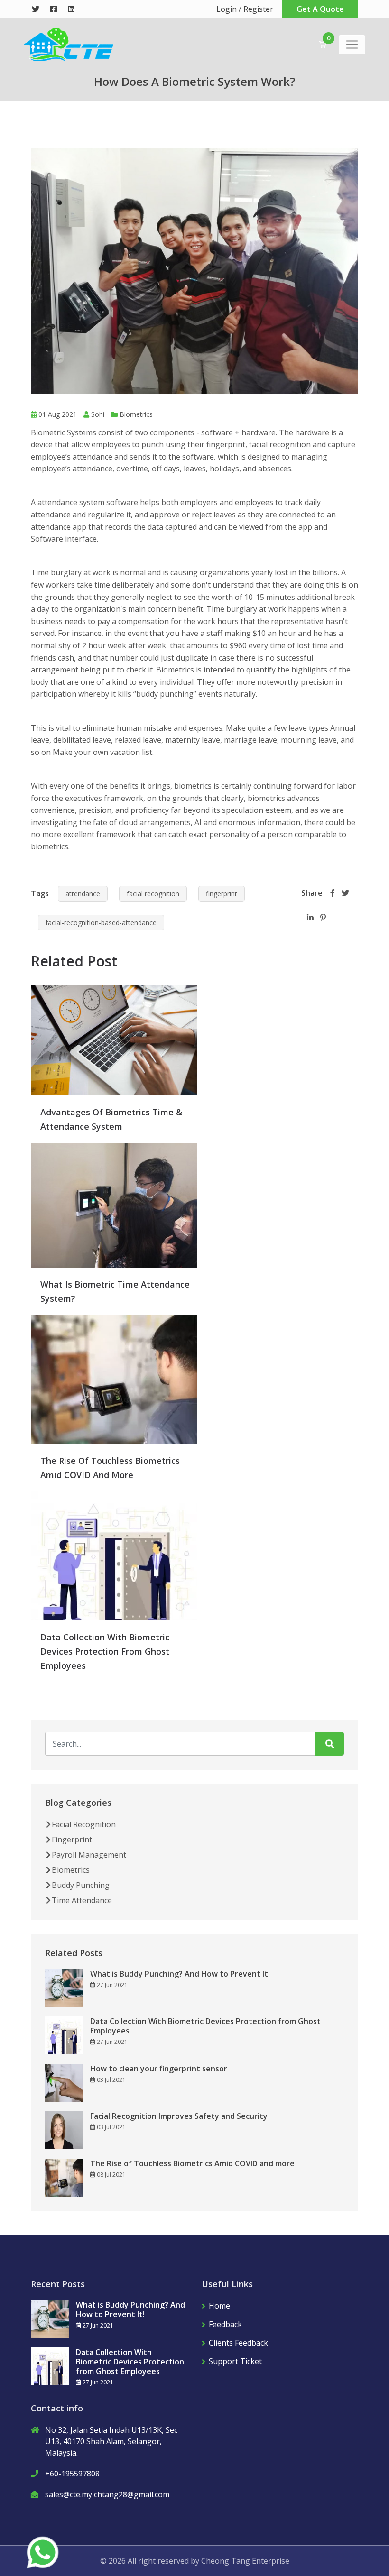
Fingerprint (72, 1840)
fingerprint (222, 894)
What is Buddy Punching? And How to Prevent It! (180, 1974)
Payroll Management (89, 1855)
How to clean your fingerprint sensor (159, 2069)
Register (258, 9)
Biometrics (136, 414)
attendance (83, 894)
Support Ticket (235, 2361)
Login (227, 9)
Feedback (225, 2324)
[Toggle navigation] (352, 45)
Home (219, 2306)
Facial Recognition (84, 1824)
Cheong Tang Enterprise (245, 2561)
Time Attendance (82, 1900)
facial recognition (153, 894)
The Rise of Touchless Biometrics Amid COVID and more (192, 2163)
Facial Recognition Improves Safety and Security (179, 2116)
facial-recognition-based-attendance (101, 923)
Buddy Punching (81, 1885)
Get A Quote (320, 9)
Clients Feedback (238, 2343)
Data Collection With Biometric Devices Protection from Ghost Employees (105, 1651)
